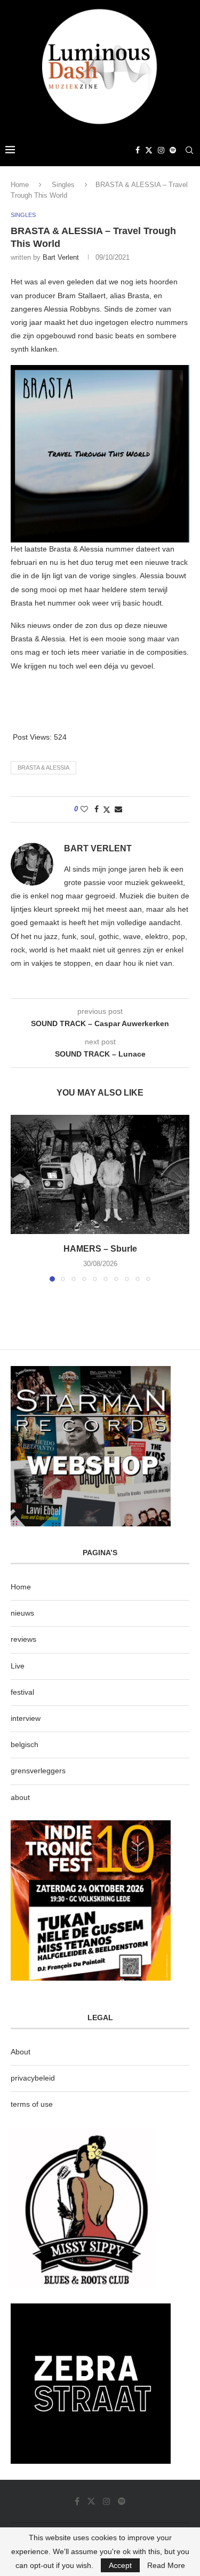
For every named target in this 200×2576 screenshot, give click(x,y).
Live (18, 1666)
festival (22, 1692)
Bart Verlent (61, 257)
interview (26, 1718)
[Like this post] (84, 809)
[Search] (189, 150)
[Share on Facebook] (97, 809)
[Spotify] (173, 150)
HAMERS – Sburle (100, 1249)
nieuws (22, 1613)
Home (20, 185)
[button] (20, 1198)
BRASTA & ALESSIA (43, 767)
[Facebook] (138, 150)
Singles (63, 185)
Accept (120, 2565)
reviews (23, 1639)
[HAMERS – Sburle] (100, 1174)
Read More (166, 2565)
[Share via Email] (118, 809)
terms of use (32, 2104)
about (20, 1797)
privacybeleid (33, 2078)
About (21, 2052)
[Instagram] (161, 150)
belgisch (25, 1744)
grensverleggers (38, 1771)
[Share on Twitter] (107, 809)
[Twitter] (149, 150)
